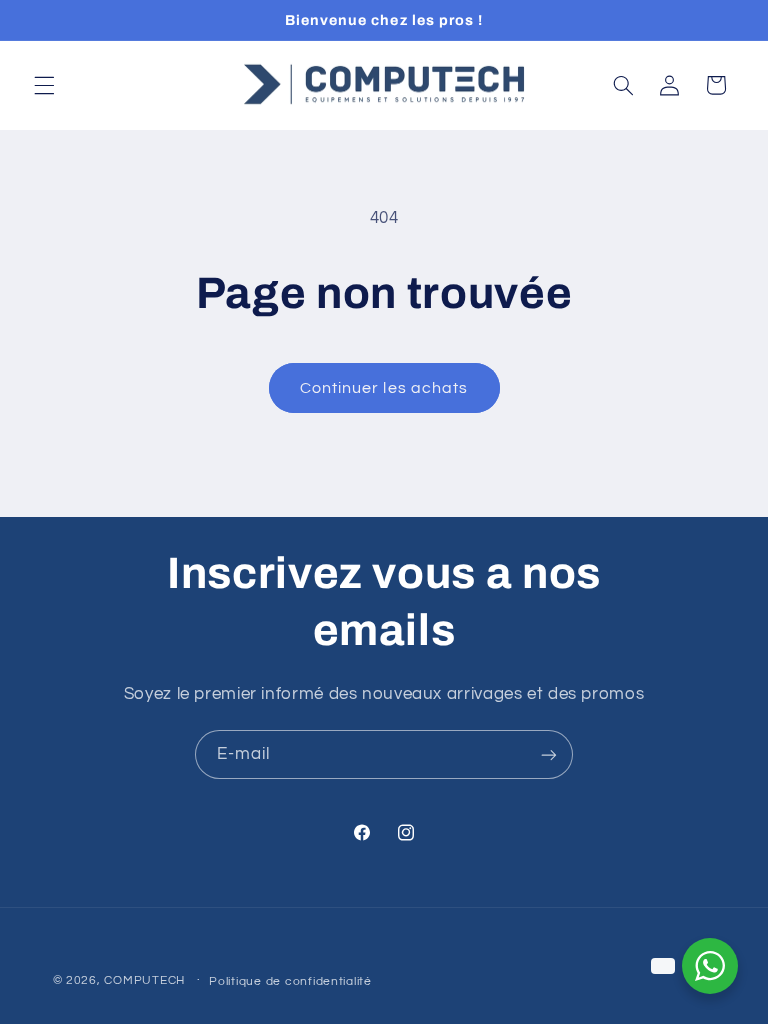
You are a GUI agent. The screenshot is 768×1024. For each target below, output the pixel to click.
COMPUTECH (146, 980)
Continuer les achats (384, 388)
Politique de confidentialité (290, 981)
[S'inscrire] (549, 754)
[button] (44, 85)
